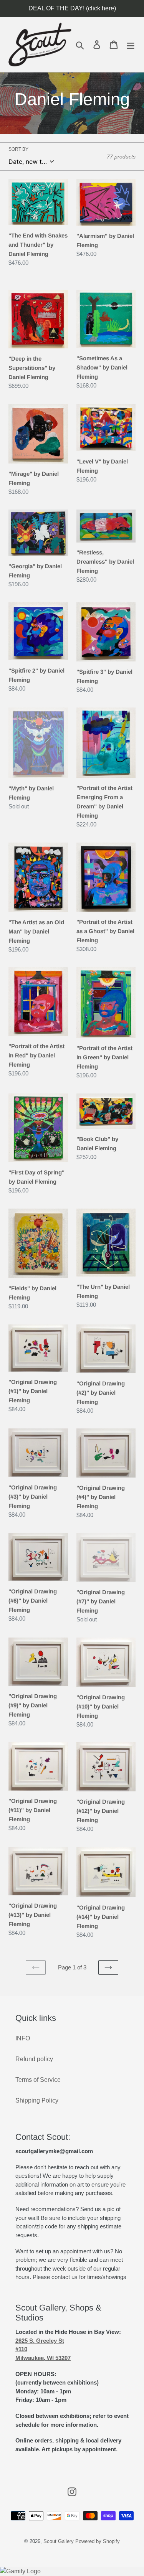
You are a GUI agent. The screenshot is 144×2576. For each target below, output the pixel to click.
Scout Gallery (59, 2541)
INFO (23, 2038)
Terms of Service (38, 2080)
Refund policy (34, 2059)
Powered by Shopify (98, 2541)
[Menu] (131, 45)
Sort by (18, 149)
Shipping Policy (37, 2100)
